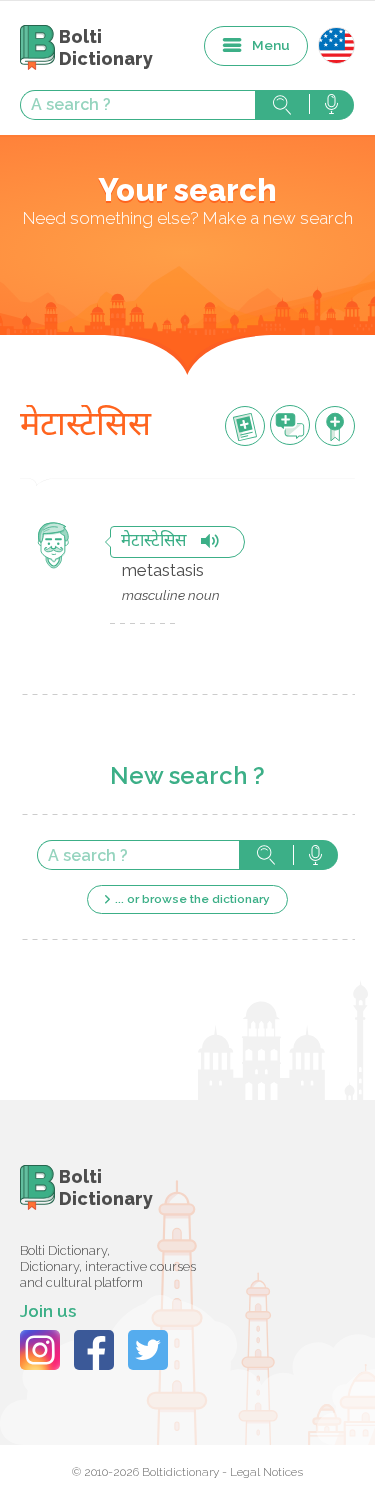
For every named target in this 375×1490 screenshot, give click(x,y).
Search (282, 105)
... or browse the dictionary (192, 899)
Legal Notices (266, 1472)
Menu (271, 45)
